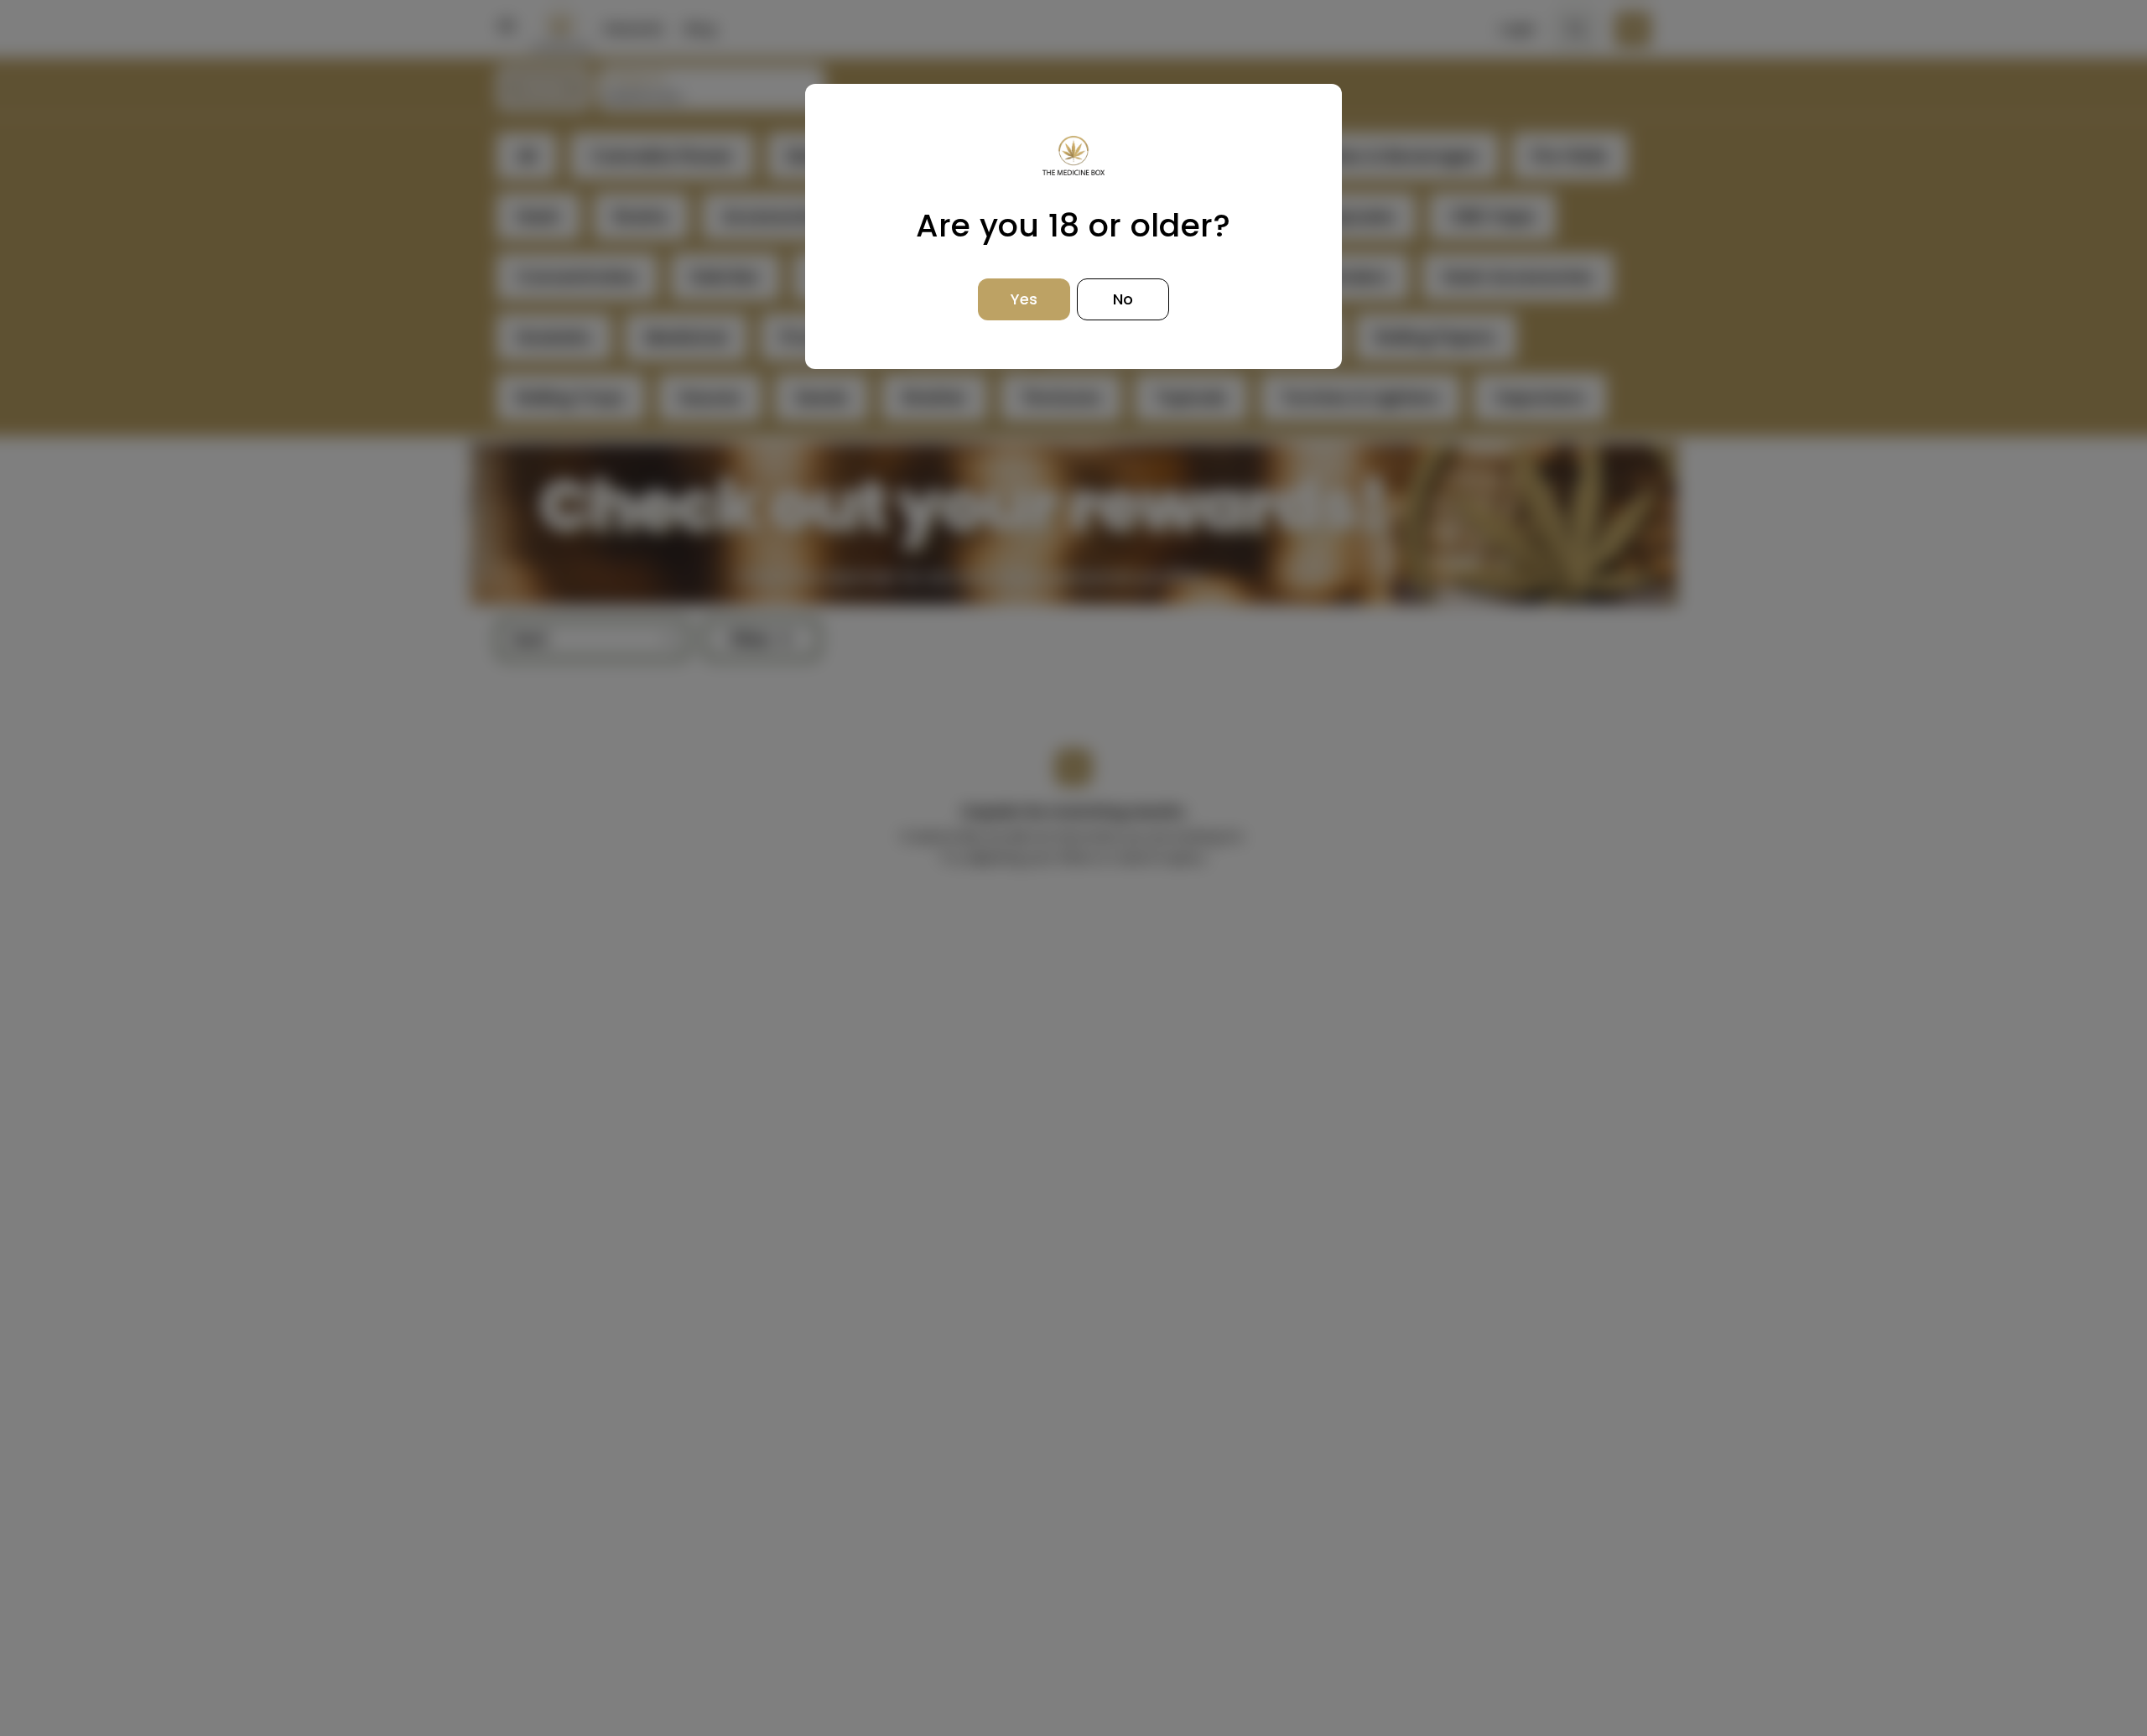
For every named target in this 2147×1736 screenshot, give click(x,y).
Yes (1024, 299)
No (1123, 299)
